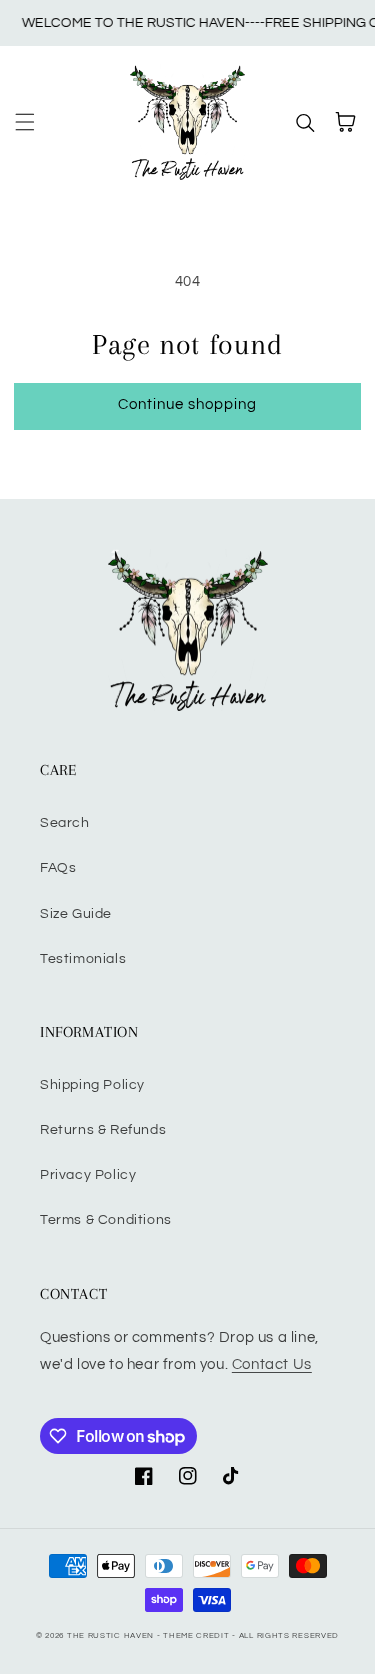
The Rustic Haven (110, 1635)
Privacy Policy (88, 1175)
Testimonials (83, 959)
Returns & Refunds (103, 1130)
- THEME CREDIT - (198, 1635)
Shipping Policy (92, 1085)
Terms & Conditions (106, 1220)
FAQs (58, 868)
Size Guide (76, 914)
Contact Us (272, 1364)
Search (65, 823)
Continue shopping (187, 404)
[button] (25, 122)
